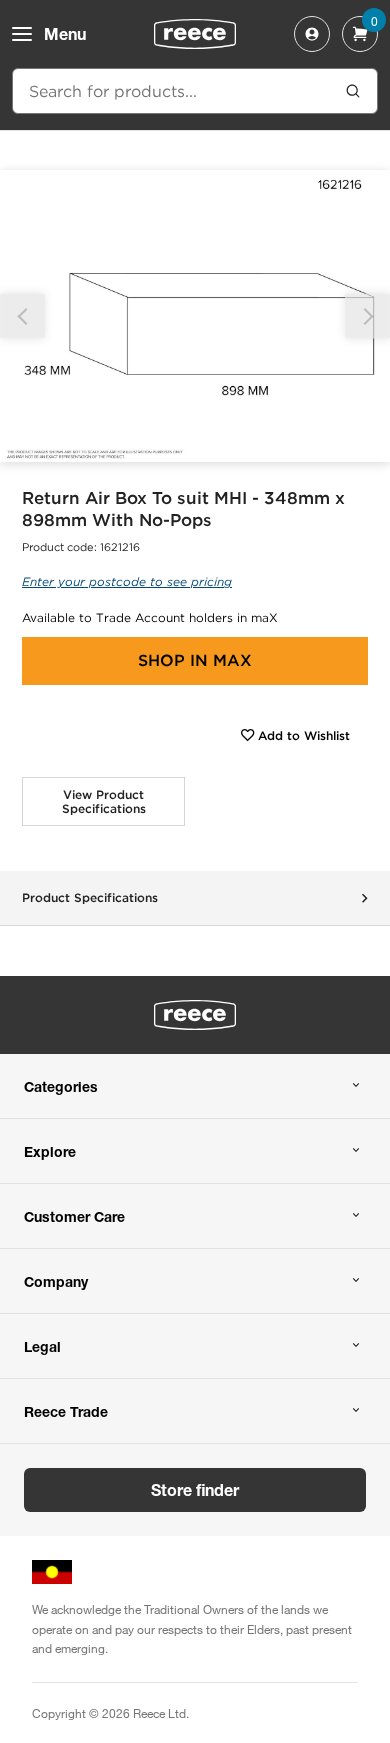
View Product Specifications (104, 801)
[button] (367, 316)
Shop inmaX (195, 660)
